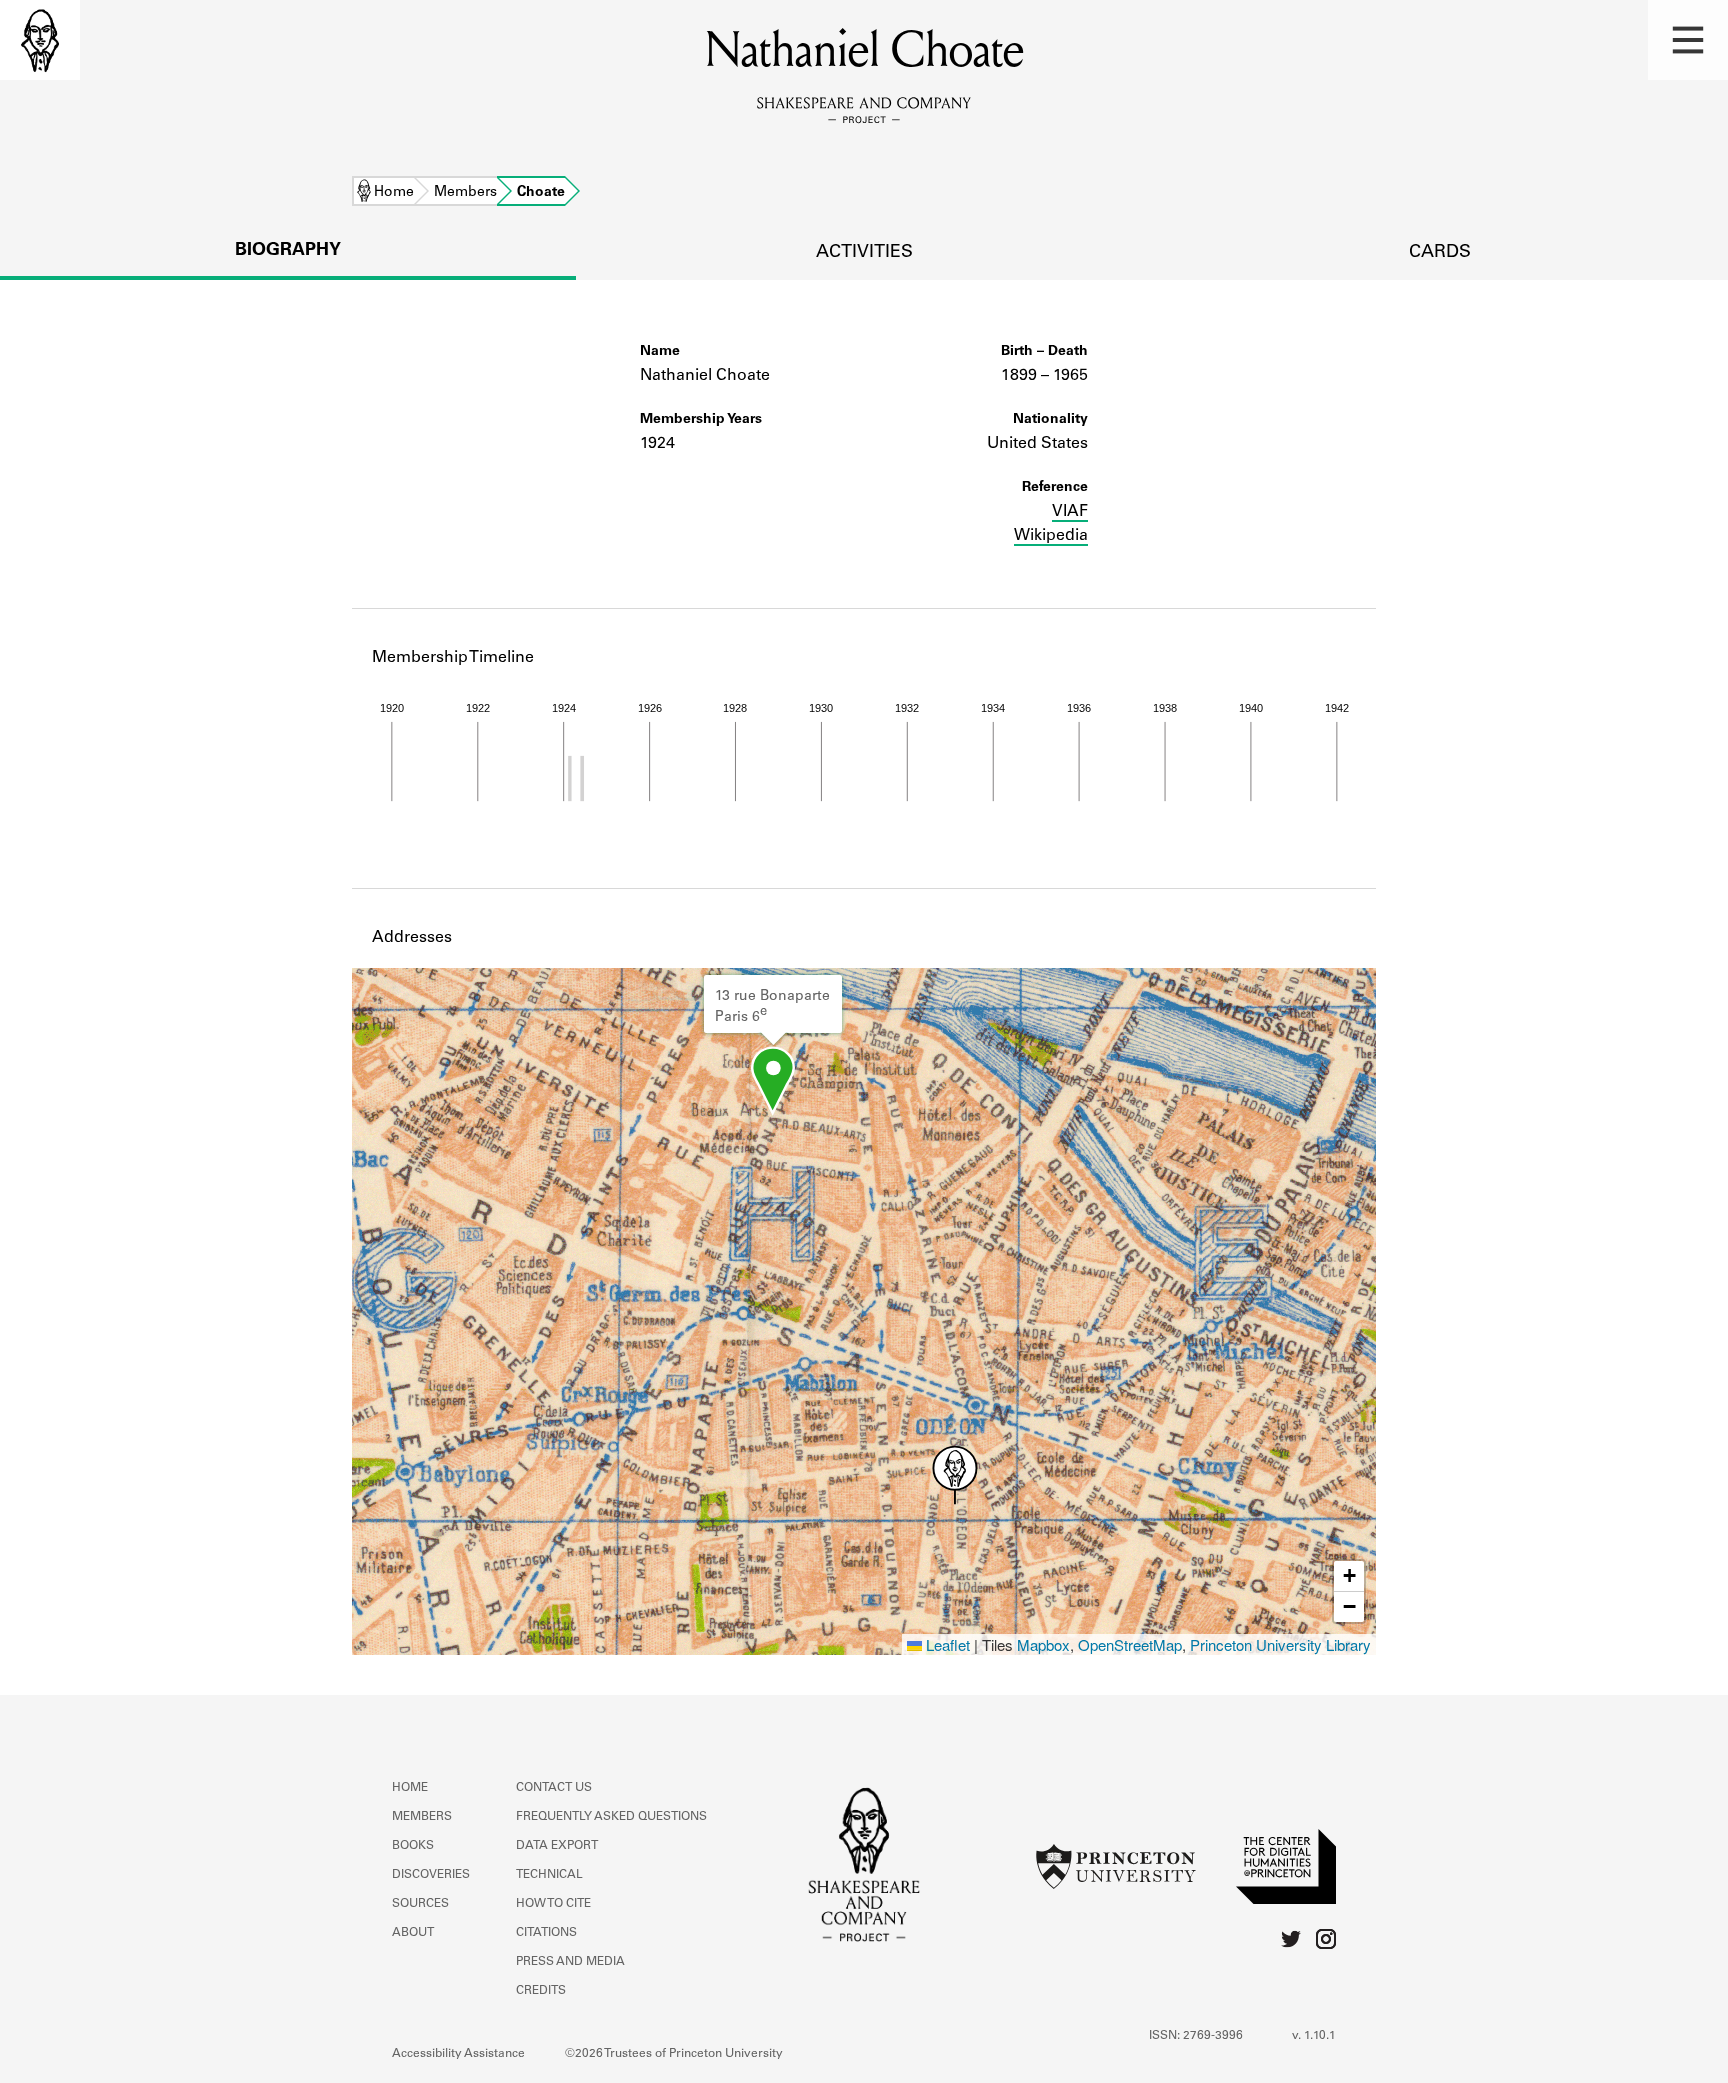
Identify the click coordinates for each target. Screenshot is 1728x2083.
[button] (1688, 40)
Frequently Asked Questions (611, 1817)
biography (288, 251)
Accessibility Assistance (458, 2054)
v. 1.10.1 (1314, 2036)
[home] (40, 40)
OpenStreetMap (1130, 1644)
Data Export (557, 1846)
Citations (546, 1933)
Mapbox (1043, 1644)
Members (465, 193)
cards (1440, 253)
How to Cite (553, 1904)
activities (864, 253)
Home (394, 193)
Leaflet (946, 1644)
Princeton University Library (1280, 1644)
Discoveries (431, 1875)
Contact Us (554, 1788)
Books (413, 1846)
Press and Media (570, 1962)
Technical (549, 1875)
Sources (420, 1904)
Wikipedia (1051, 536)
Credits (541, 1991)
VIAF (1070, 512)
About (413, 1933)
